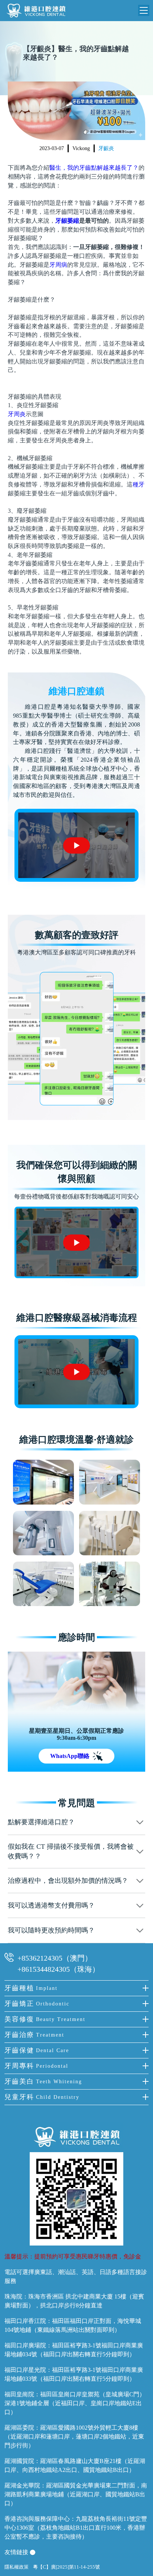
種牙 (139, 484)
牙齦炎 (106, 148)
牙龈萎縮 (67, 221)
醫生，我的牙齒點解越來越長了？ (94, 168)
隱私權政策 (17, 2567)
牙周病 (58, 265)
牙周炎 (17, 414)
